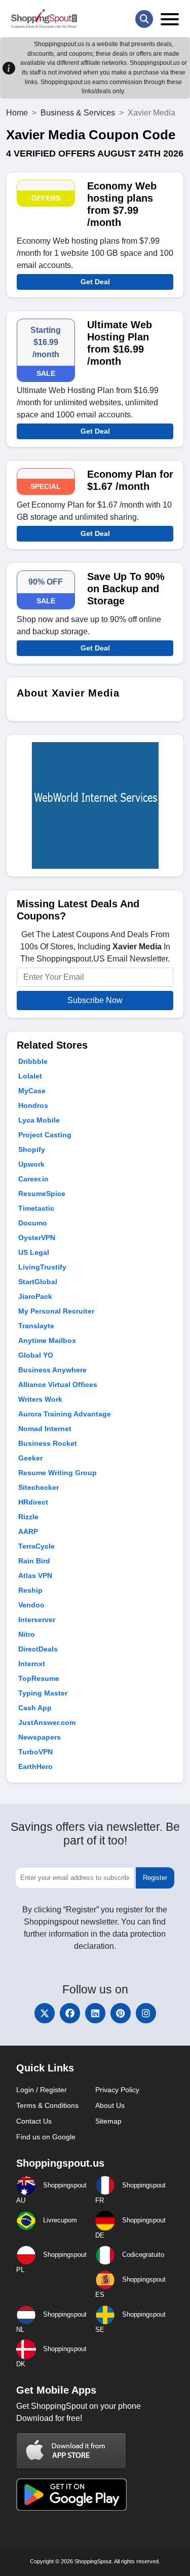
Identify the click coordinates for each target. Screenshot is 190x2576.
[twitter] (45, 2013)
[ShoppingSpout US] (44, 19)
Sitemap (108, 2121)
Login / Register (42, 2090)
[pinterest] (121, 2013)
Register (155, 1878)
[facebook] (70, 2013)
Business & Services (78, 113)
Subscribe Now (95, 1000)
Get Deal (95, 282)
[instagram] (146, 2013)
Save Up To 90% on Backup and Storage (126, 589)
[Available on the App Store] (71, 2451)
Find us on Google (46, 2137)
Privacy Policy (117, 2090)
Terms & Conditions (47, 2105)
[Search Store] (144, 19)
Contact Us (34, 2121)
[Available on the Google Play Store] (71, 2494)
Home (17, 113)
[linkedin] (95, 2013)
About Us (110, 2105)
